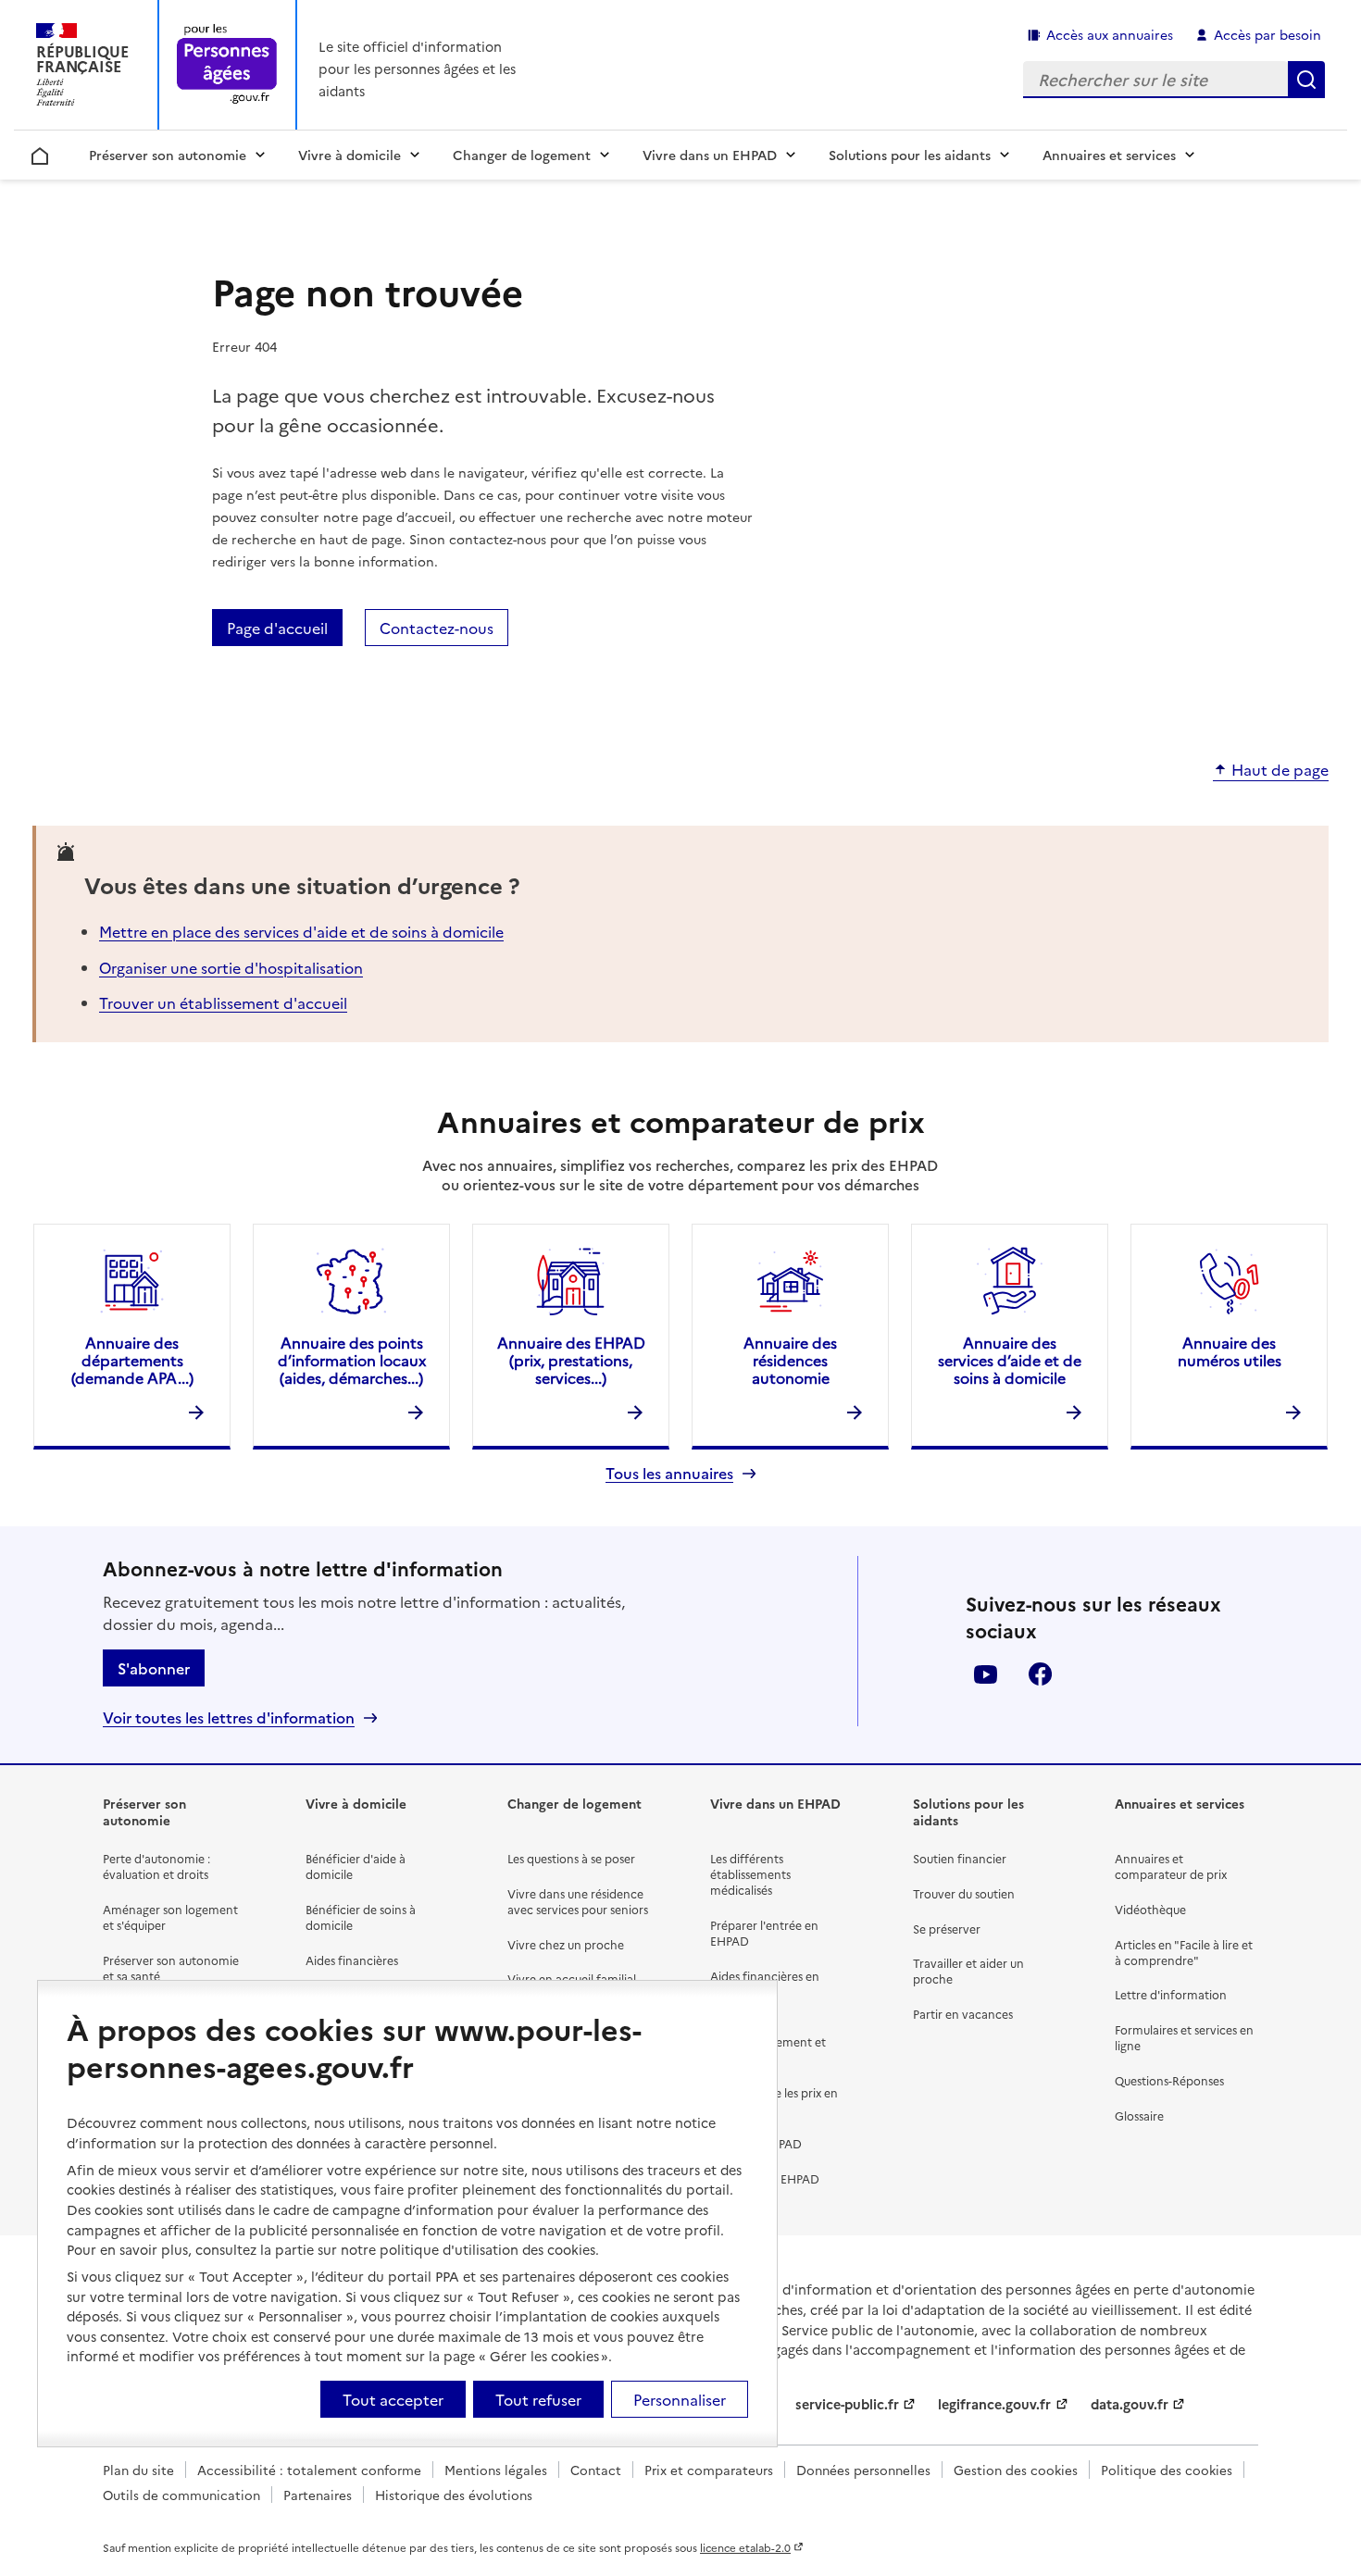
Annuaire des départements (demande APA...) (132, 1360)
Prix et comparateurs (709, 2470)
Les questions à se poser (571, 1858)
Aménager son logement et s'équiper (170, 1917)
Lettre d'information (1171, 1994)
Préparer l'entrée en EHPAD (764, 1933)
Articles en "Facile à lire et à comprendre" (1184, 1952)
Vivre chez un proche (566, 1944)
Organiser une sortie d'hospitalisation (231, 967)
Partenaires (318, 2495)
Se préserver (947, 1929)
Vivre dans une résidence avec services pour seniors (578, 1901)
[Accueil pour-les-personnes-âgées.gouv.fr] (227, 65)
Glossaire (1139, 2116)
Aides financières (352, 1960)
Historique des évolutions (454, 2495)
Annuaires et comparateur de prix (1171, 1866)
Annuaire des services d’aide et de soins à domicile (1010, 1360)
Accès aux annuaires (1110, 34)
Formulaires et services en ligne (1184, 2037)
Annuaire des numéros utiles (1230, 1351)
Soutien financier (960, 1858)
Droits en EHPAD (756, 2143)
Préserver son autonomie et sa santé (171, 1968)
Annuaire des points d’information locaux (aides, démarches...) (352, 1360)
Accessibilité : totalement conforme (309, 2470)
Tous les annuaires (669, 1473)
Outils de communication (181, 2495)
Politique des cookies (1167, 2470)
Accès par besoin (1267, 34)
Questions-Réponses (1169, 2080)
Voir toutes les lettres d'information (229, 1717)
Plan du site (138, 2470)
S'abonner (154, 1668)
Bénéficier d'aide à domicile (356, 1866)
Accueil (40, 153)
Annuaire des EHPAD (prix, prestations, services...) (571, 1360)
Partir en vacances (963, 2014)
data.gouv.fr (1130, 2404)
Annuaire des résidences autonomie (790, 1360)
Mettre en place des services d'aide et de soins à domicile (301, 931)
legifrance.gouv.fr (994, 2404)
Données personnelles (863, 2470)
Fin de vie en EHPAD (765, 2178)
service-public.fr (847, 2404)
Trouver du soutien (964, 1893)
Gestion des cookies (1016, 2470)
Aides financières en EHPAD (765, 1984)
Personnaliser (680, 2399)
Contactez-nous (437, 628)
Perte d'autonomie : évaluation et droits (156, 1866)
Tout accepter (393, 2399)
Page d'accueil (277, 628)
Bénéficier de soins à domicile (361, 1917)
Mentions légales (496, 2470)
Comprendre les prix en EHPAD (774, 2100)
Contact (596, 2470)
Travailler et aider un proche (968, 1971)
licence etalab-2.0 (745, 2547)
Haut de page (1280, 770)
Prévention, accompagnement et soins (768, 2041)
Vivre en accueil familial (572, 1979)
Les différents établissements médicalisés (750, 1874)
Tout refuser (538, 2399)
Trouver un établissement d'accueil (223, 1002)
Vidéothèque (1150, 1909)
